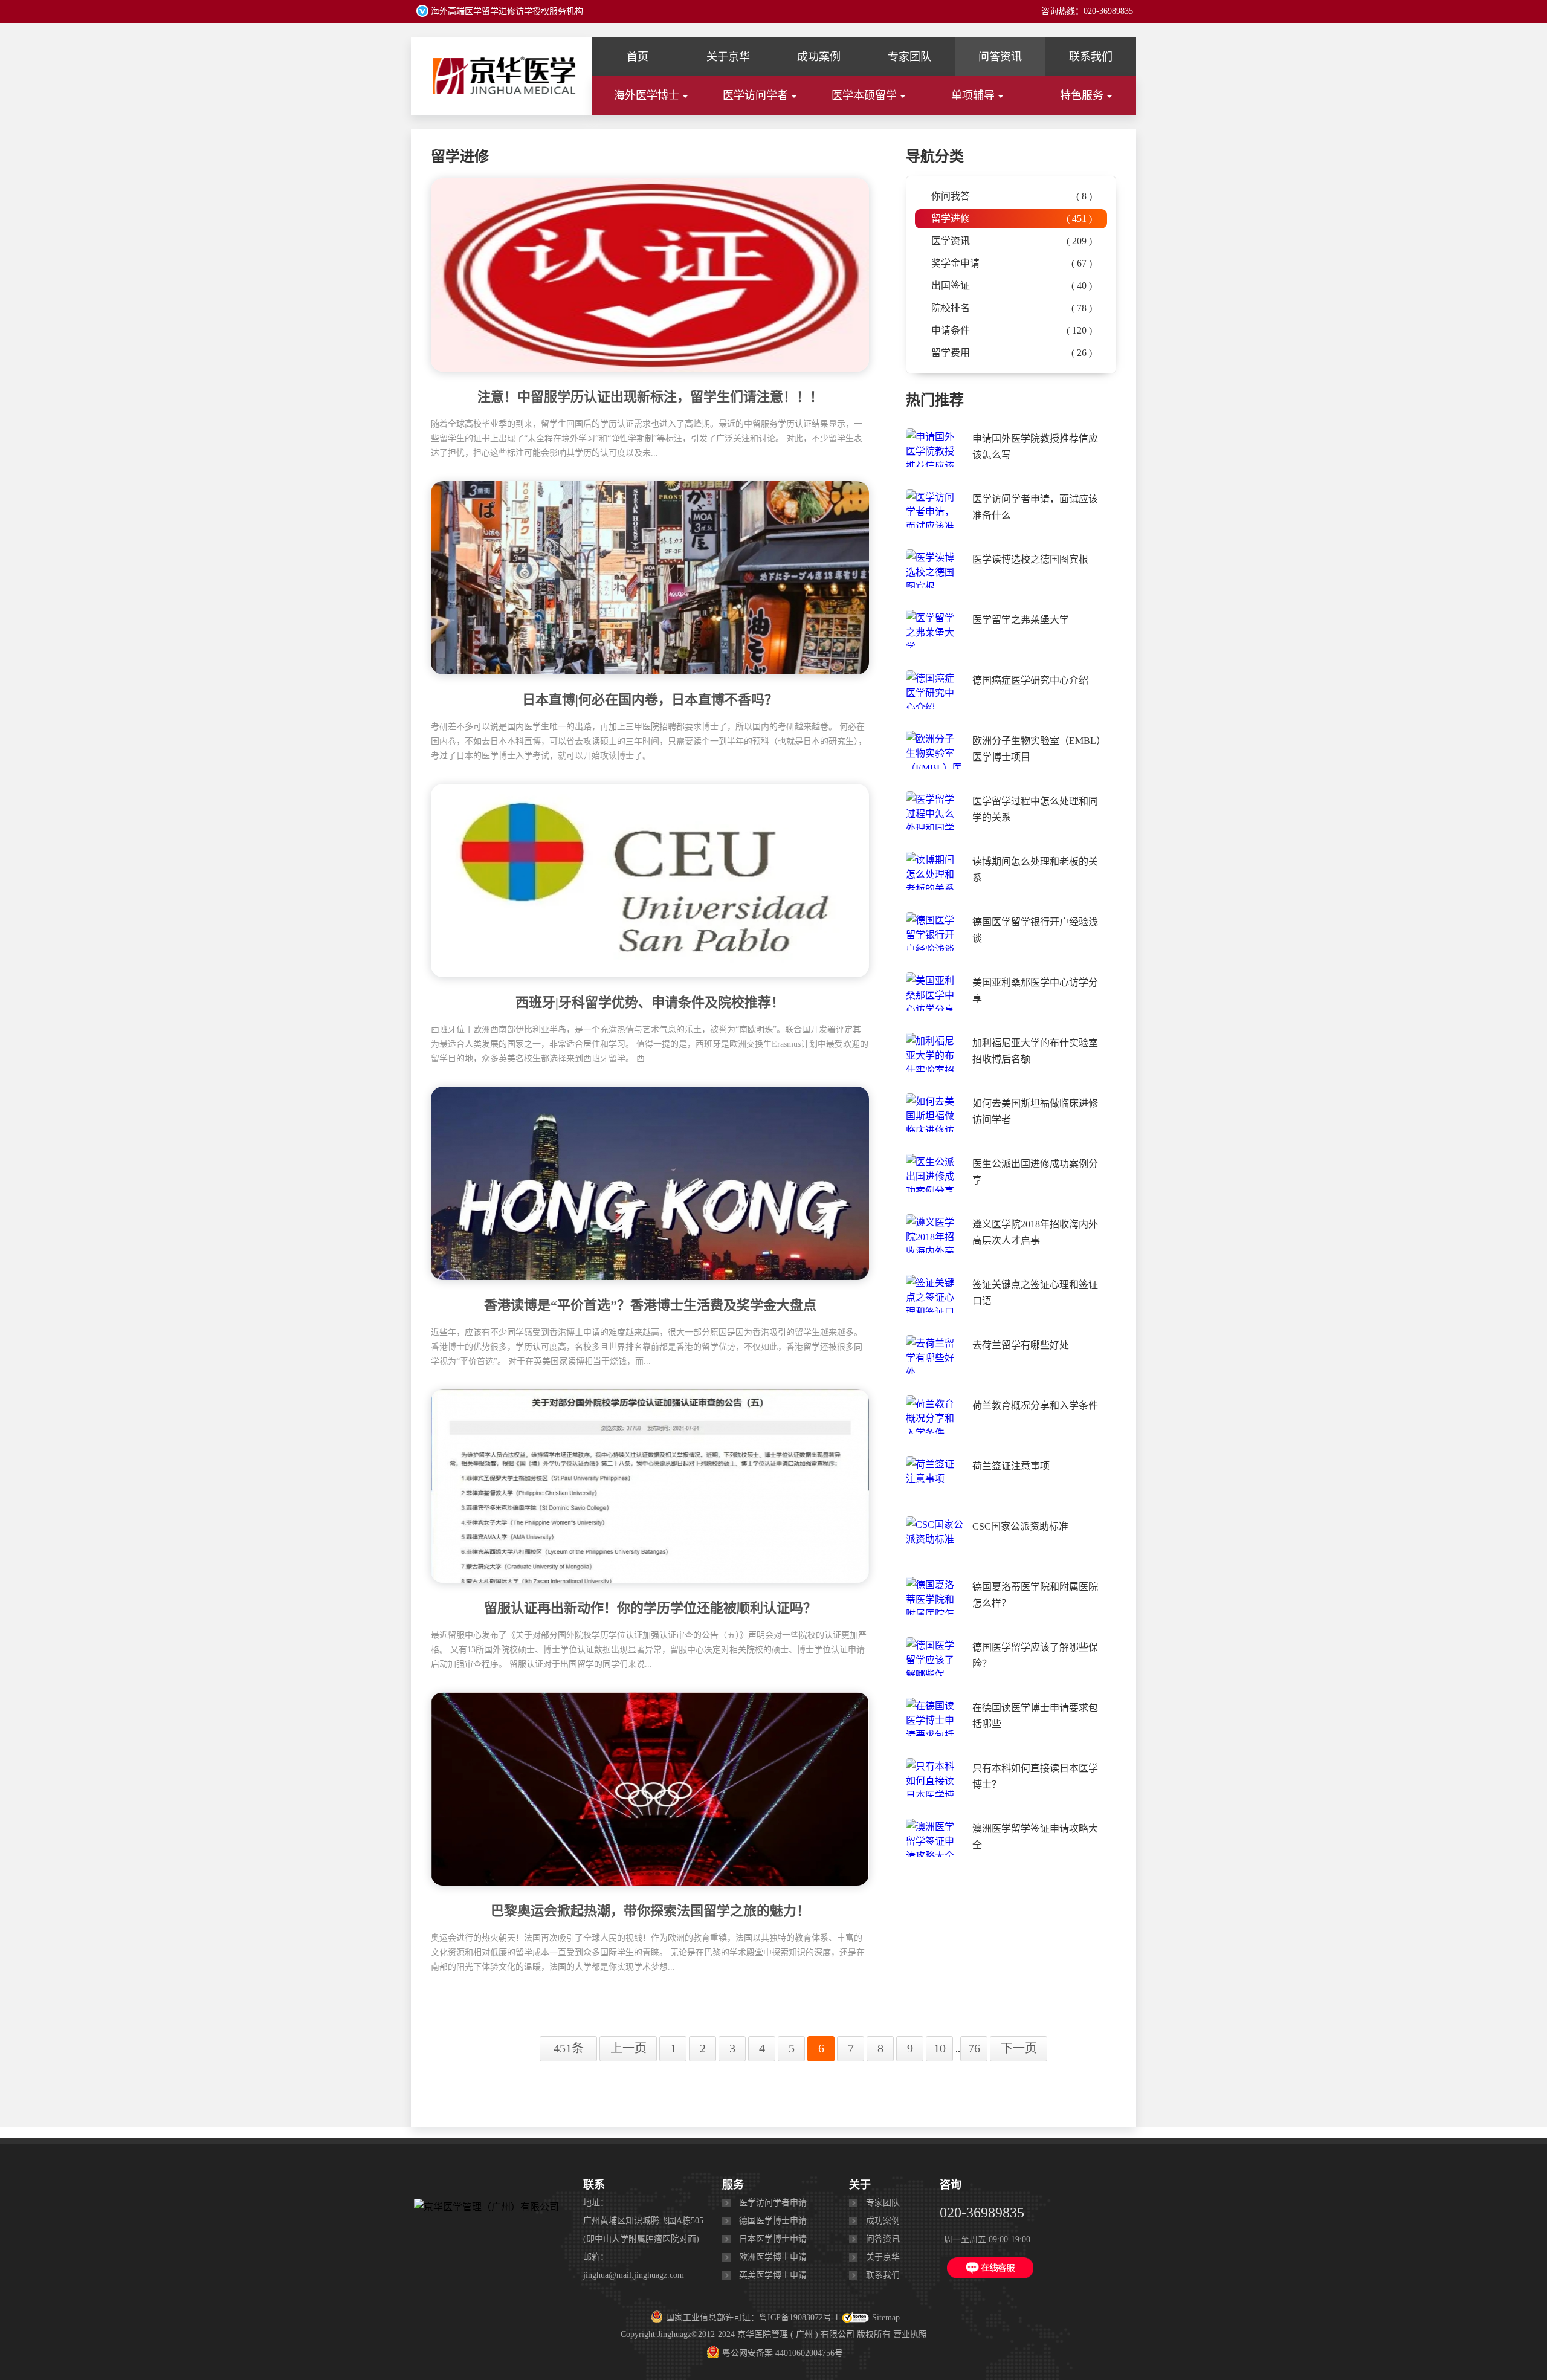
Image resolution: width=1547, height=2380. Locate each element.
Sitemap (886, 2317)
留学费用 (1012, 353)
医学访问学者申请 (773, 2203)
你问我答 (1012, 196)
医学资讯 (1012, 241)
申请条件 (1012, 330)
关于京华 (728, 57)
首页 (638, 57)
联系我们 (1091, 57)
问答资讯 (1000, 57)
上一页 (628, 2048)
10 (940, 2048)
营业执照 (910, 2334)
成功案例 (819, 57)
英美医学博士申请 (773, 2275)
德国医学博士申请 (773, 2221)
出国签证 (1012, 286)
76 (974, 2048)
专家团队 (909, 57)
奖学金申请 (1012, 263)
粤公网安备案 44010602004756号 (783, 2353)
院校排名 (1012, 308)
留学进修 (1012, 218)
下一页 (1019, 2048)
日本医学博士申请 (773, 2239)
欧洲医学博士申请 (773, 2257)
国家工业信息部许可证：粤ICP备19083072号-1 (752, 2317)
